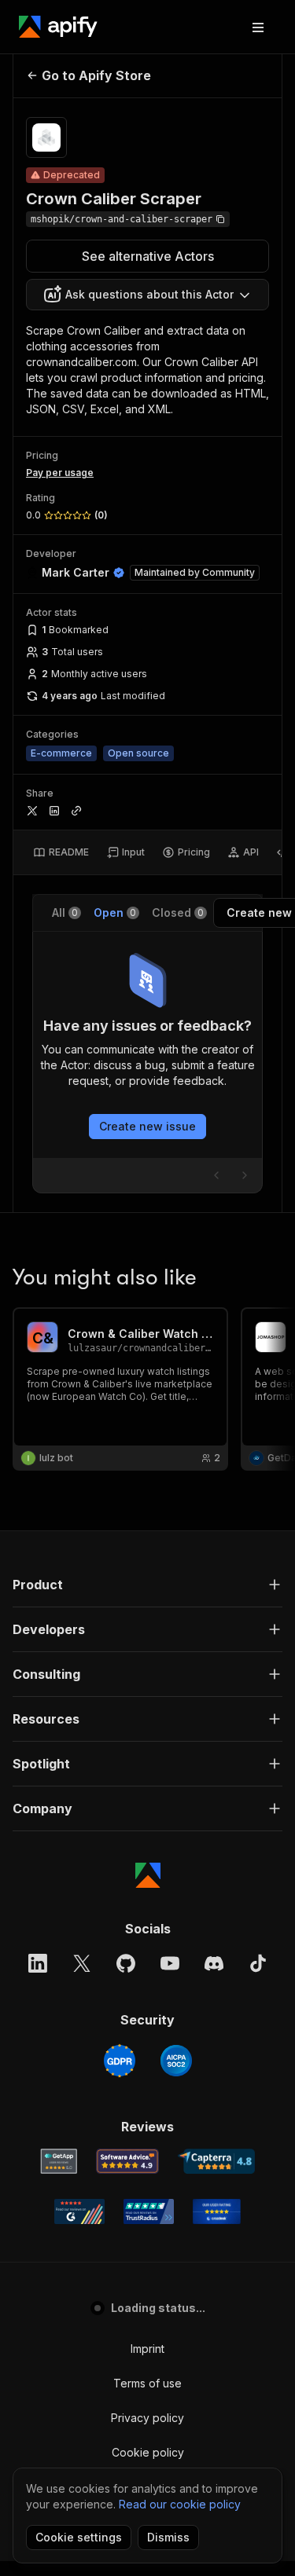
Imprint (147, 2349)
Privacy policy (147, 2418)
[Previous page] (216, 1175)
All (65, 912)
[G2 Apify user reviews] (79, 2211)
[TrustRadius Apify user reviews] (149, 2211)
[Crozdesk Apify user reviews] (217, 2211)
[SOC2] (176, 2061)
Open (115, 912)
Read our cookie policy (180, 2504)
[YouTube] (170, 1963)
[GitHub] (126, 1963)
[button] (147, 1585)
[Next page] (245, 1175)
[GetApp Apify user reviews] (59, 2161)
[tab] (61, 852)
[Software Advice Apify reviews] (127, 2161)
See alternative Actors (148, 256)
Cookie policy (148, 2452)
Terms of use (147, 2383)
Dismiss (168, 2537)
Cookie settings (79, 2537)
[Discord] (214, 1963)
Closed (178, 912)
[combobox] (147, 295)
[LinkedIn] (38, 1963)
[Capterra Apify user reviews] (217, 2161)
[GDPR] (120, 2061)
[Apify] (58, 27)
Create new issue (147, 1126)
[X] (82, 1963)
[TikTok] (258, 1963)
